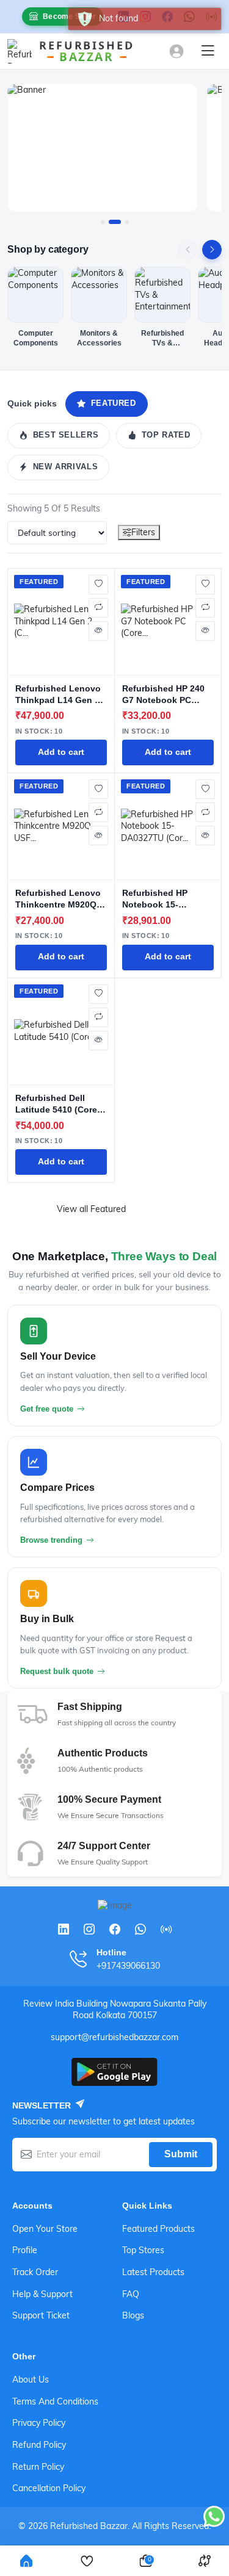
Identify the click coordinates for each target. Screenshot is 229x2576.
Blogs (133, 2315)
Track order (35, 2272)
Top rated (166, 435)
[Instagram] (89, 1929)
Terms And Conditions (55, 2401)
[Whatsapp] (140, 1929)
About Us (31, 2379)
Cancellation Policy (49, 2488)
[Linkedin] (64, 1929)
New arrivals (66, 467)
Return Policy (38, 2467)
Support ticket (41, 2315)
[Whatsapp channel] (166, 1929)
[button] (103, 222)
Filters (143, 532)
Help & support (42, 2294)
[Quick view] (98, 631)
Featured (114, 403)
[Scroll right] (212, 250)
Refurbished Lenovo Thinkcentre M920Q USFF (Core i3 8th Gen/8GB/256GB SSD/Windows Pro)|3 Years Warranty (58, 899)
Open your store (45, 2229)
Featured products (158, 2229)
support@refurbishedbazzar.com (114, 2037)
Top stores (143, 2250)
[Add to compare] (98, 608)
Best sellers (66, 435)
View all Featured (91, 1209)
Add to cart (61, 752)
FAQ (131, 2294)
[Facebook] (115, 1929)
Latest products (153, 2272)
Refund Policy (39, 2445)
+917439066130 (128, 1966)
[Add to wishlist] (98, 585)
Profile (25, 2250)
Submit (181, 2154)
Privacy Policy (39, 2423)
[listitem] (35, 307)
